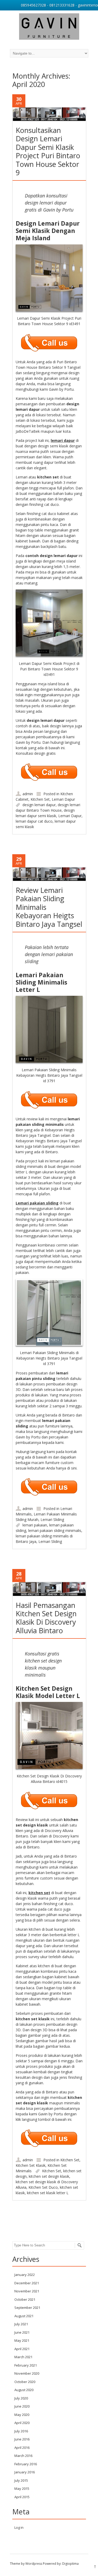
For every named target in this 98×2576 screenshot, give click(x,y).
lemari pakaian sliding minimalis (55, 1530)
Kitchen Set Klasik (31, 2165)
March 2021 (23, 2357)
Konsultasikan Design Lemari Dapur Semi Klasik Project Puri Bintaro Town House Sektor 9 (48, 151)
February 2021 (26, 2365)
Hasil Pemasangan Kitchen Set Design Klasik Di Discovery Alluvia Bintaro (46, 1618)
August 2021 (24, 2316)
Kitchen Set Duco (43, 2187)
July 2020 (21, 2398)
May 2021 (22, 2340)
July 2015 (21, 2480)
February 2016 (26, 2464)
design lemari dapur (39, 805)
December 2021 (27, 2283)
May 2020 (22, 2415)
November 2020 (27, 2373)
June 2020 (22, 2406)
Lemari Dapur (63, 799)
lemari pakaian (35, 1525)
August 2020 (24, 2390)
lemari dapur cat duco (34, 821)
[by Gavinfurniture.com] (49, 27)
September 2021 (27, 2308)
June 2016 (22, 2439)
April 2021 (22, 2349)
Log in (19, 2527)
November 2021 (27, 2291)
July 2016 (21, 2431)
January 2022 (25, 2275)
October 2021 (25, 2299)
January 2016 (25, 2472)
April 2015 (22, 2497)
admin (28, 794)
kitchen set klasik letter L (48, 2193)
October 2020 (25, 2382)
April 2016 (22, 2448)
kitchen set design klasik (49, 2176)
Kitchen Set (40, 799)
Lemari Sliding (52, 1520)
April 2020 (22, 2423)
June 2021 (22, 2332)
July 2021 (21, 2324)
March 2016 (23, 2456)
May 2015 (22, 2489)
